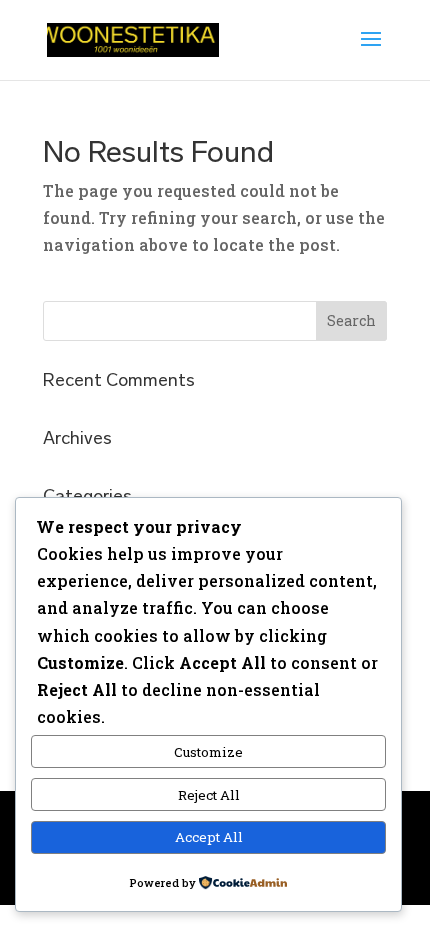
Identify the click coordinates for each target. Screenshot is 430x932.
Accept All (209, 837)
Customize (208, 752)
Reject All (209, 795)
